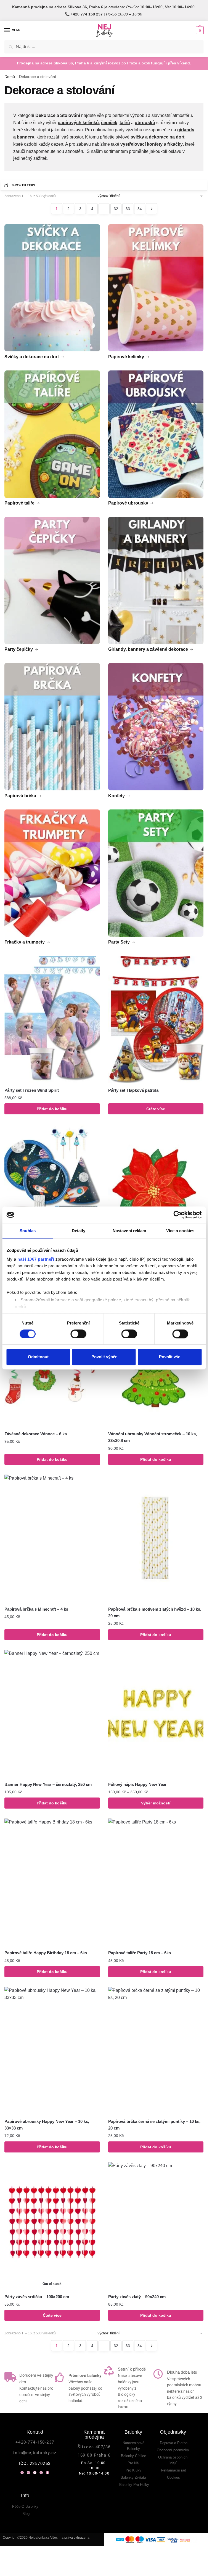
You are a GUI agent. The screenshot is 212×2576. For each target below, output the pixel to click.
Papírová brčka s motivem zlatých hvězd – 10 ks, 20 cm (155, 1612)
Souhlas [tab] (28, 1231)
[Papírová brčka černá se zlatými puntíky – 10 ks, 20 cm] (156, 2051)
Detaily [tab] (79, 1231)
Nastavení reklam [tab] (129, 1231)
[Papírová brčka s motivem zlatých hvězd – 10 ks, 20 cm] (156, 1538)
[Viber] (28, 2473)
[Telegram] (35, 2473)
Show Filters (23, 185)
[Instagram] (41, 2473)
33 (128, 209)
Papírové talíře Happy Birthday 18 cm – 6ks (46, 1953)
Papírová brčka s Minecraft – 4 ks (36, 1609)
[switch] (78, 1334)
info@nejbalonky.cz (35, 2453)
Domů (10, 77)
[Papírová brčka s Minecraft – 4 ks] (52, 1538)
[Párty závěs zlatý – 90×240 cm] (156, 2226)
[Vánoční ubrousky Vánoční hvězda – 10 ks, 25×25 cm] (156, 1188)
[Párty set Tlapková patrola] (156, 1019)
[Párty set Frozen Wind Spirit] (52, 1019)
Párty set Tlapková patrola (133, 1090)
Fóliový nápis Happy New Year (137, 1784)
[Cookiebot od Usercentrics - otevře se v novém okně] (177, 1215)
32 (116, 209)
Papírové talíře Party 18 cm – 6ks (140, 1953)
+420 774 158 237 (87, 14)
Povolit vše (170, 1357)
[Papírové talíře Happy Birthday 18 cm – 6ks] (52, 1882)
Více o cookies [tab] (180, 1231)
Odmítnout (38, 1357)
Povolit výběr (104, 1357)
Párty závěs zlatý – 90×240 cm (137, 2297)
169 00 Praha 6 (94, 2455)
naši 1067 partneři (36, 1259)
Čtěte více (156, 1109)
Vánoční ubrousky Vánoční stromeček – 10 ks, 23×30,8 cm (153, 1437)
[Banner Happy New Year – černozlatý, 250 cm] (52, 1714)
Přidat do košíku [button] (52, 1109)
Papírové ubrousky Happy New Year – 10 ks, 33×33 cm (47, 2125)
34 (140, 209)
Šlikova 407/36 (94, 2447)
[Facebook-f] (47, 2473)
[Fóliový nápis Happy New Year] (156, 1714)
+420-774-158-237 (35, 2442)
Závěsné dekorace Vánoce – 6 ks (36, 1434)
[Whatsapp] (22, 2473)
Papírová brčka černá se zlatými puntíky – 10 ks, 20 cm (154, 2125)
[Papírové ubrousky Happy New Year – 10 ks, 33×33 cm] (52, 2051)
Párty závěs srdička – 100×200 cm (37, 2297)
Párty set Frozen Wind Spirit (32, 1090)
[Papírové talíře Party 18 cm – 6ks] (156, 1882)
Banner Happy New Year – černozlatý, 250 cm (48, 1784)
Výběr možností (156, 1803)
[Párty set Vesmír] (52, 1188)
